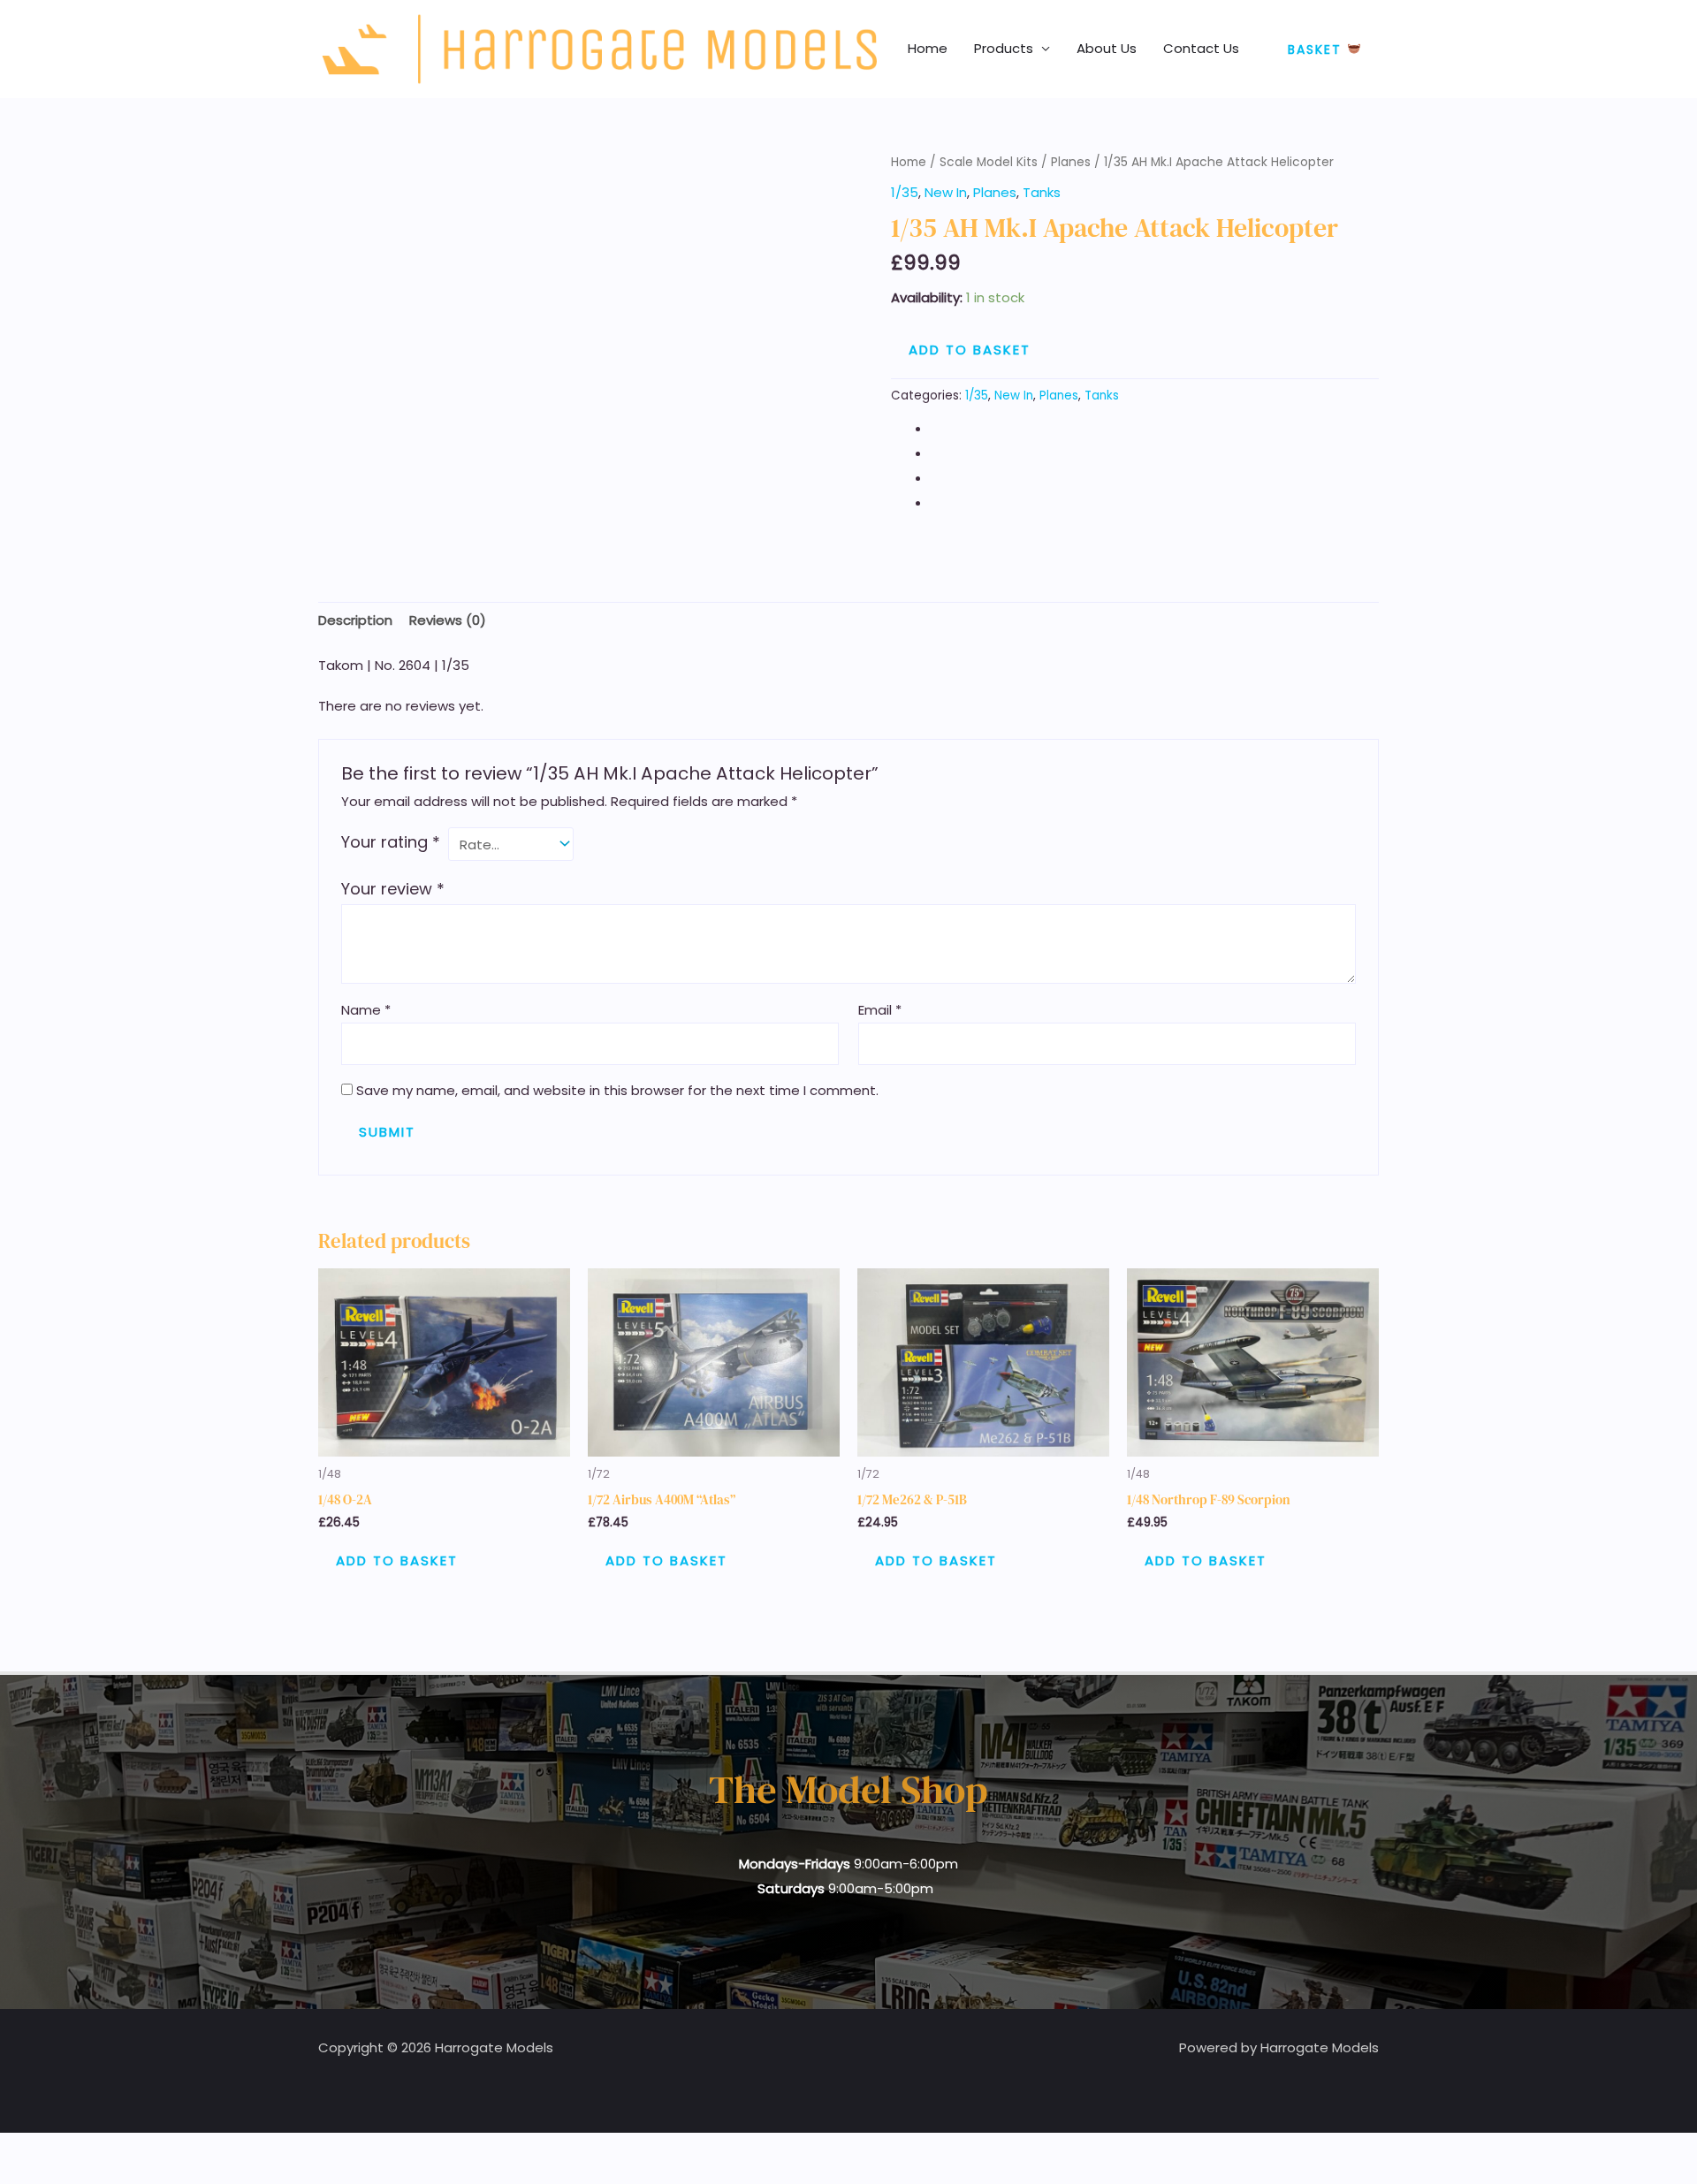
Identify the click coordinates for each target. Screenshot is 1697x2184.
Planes (1071, 162)
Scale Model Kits (989, 162)
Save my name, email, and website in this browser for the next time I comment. (617, 1090)
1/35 (905, 192)
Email (880, 1010)
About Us (1107, 48)
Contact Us (1201, 48)
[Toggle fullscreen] (57, 2150)
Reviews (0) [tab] (448, 620)
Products (1004, 48)
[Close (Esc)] (134, 2150)
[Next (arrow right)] (57, 2175)
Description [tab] (355, 620)
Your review (393, 889)
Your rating (391, 842)
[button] (1324, 49)
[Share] (95, 2150)
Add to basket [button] (397, 1560)
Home (928, 48)
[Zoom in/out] (18, 2150)
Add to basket (970, 350)
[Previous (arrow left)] (18, 2175)
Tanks (1042, 192)
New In (946, 192)
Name (366, 1010)
